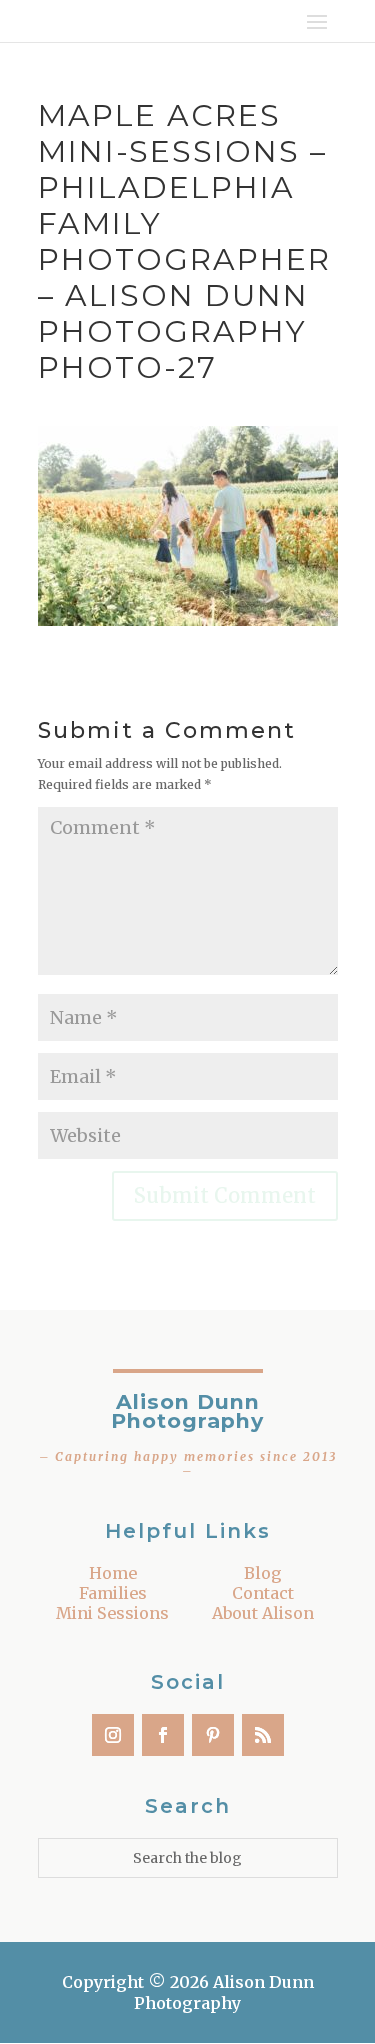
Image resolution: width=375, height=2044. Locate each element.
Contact (263, 1593)
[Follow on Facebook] (163, 1735)
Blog (263, 1573)
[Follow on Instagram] (113, 1735)
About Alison (263, 1613)
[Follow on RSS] (263, 1735)
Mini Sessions (112, 1613)
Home (113, 1573)
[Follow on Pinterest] (213, 1735)
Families (113, 1593)
